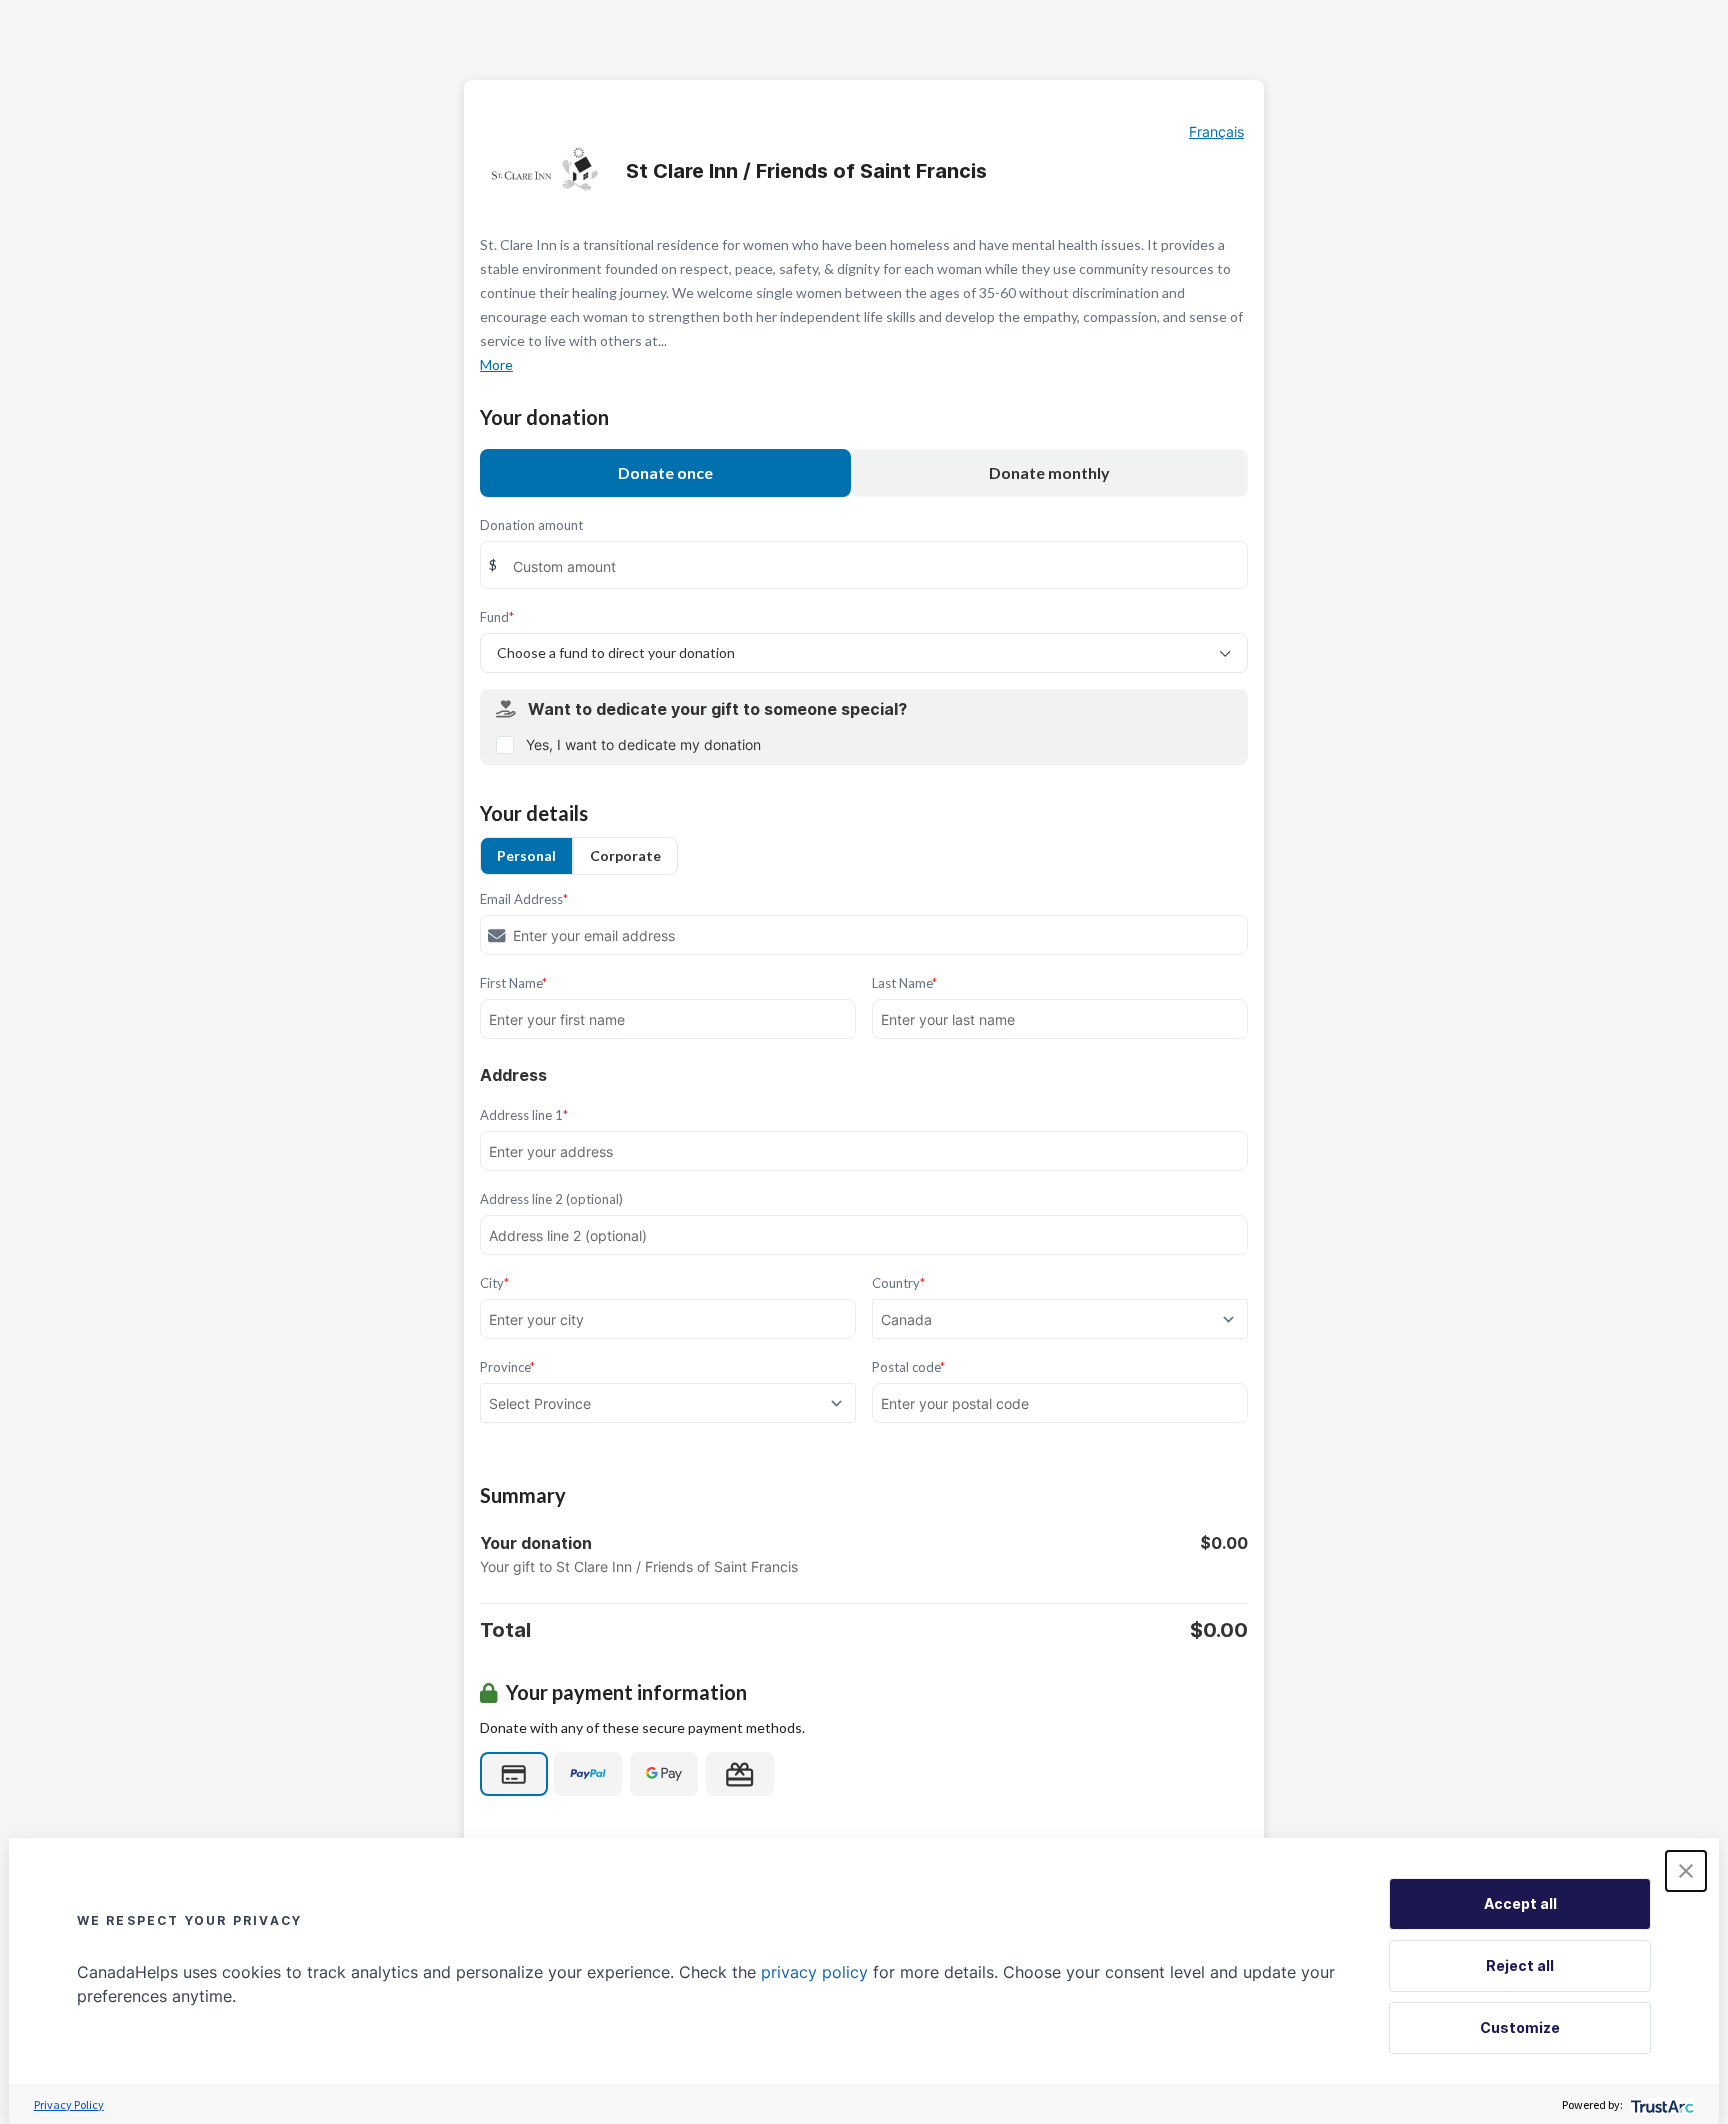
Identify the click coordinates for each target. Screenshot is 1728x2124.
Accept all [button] (1520, 1903)
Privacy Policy (69, 2104)
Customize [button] (1520, 2027)
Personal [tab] (526, 855)
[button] (1686, 1871)
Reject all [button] (1520, 1965)
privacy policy (814, 1972)
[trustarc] (1660, 2104)
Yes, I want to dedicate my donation (643, 744)
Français (1216, 131)
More (496, 364)
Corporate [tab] (625, 855)
